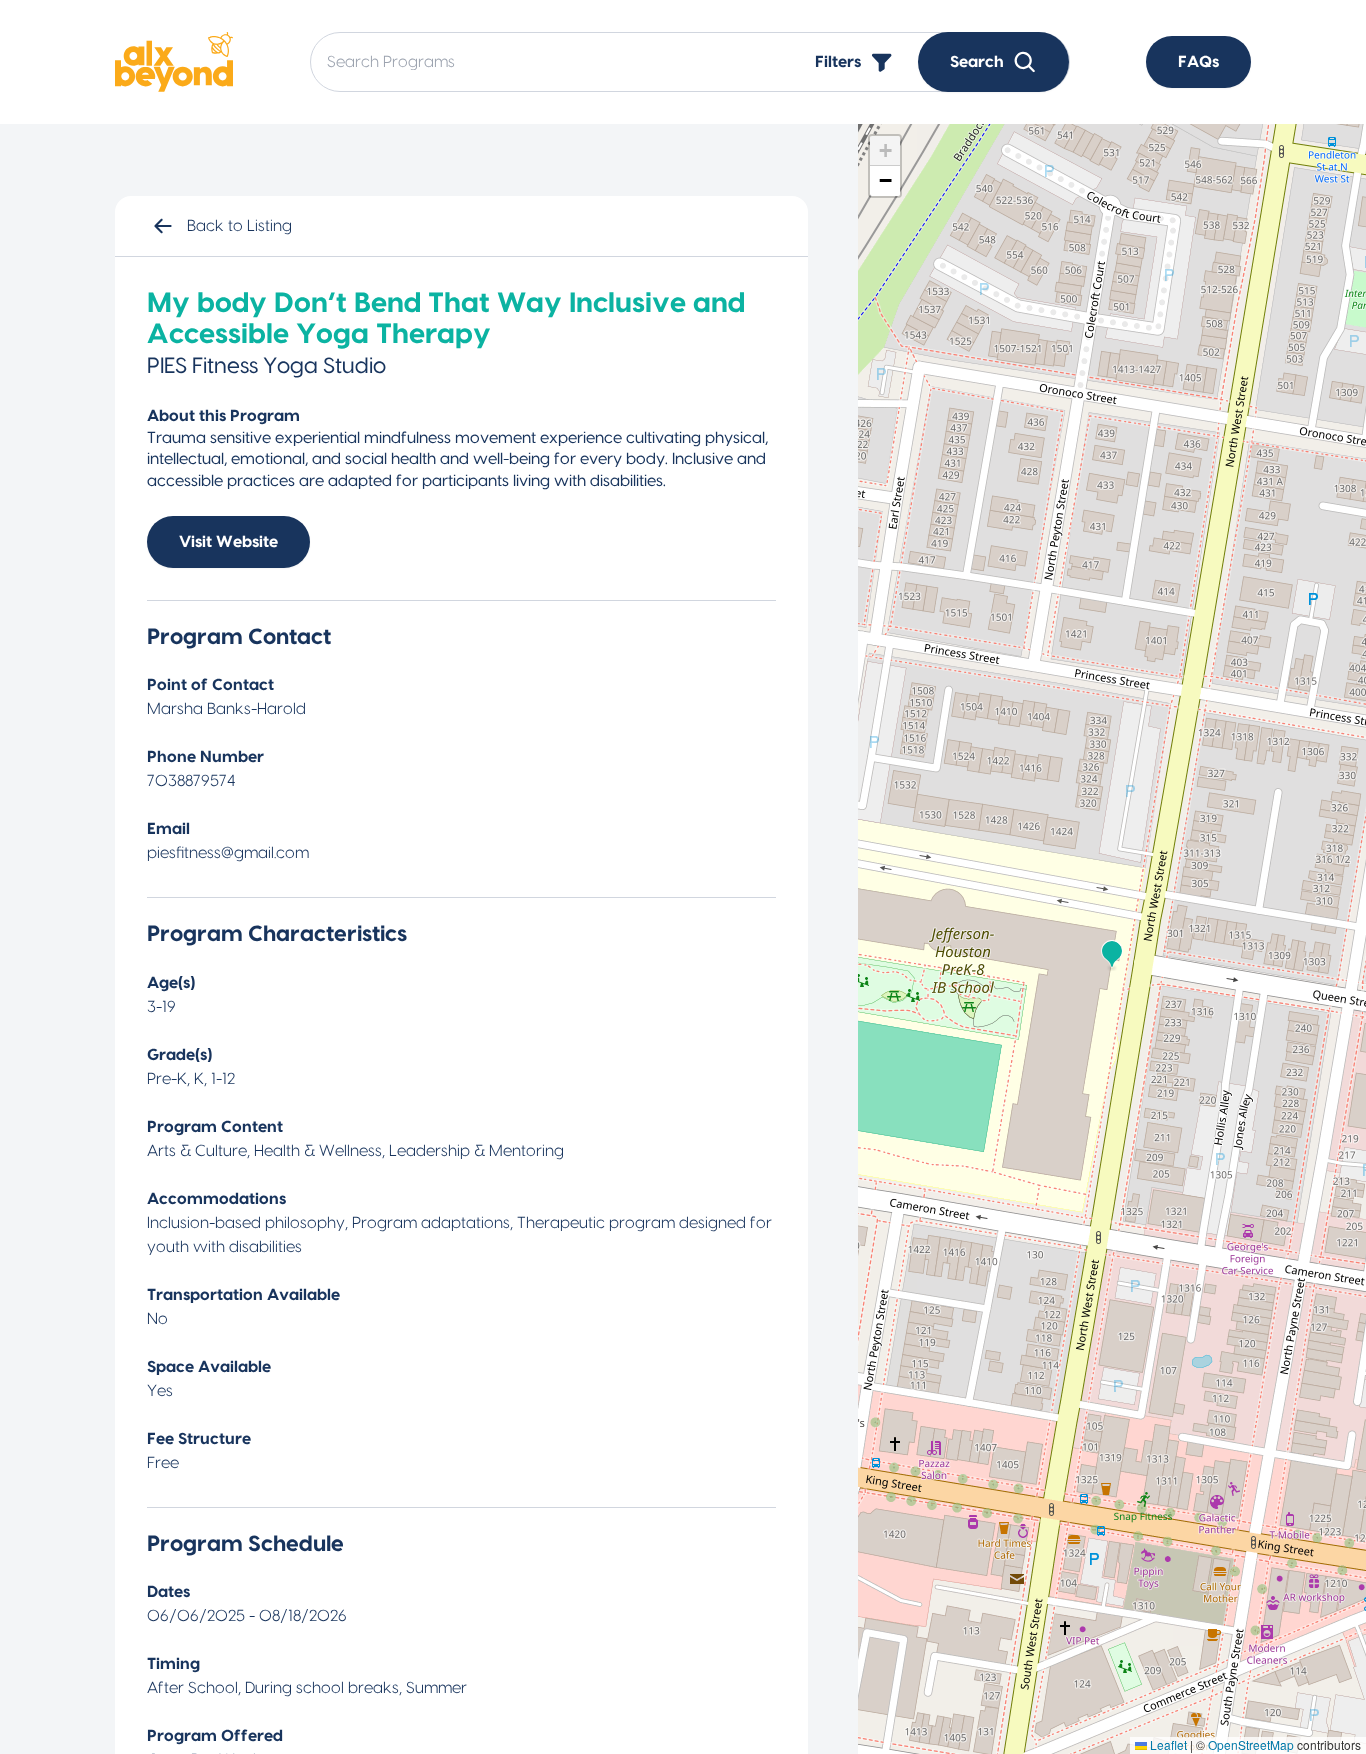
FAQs (1198, 62)
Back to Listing (239, 226)
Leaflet (1167, 1744)
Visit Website (228, 542)
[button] (1112, 955)
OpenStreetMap (1251, 1744)
